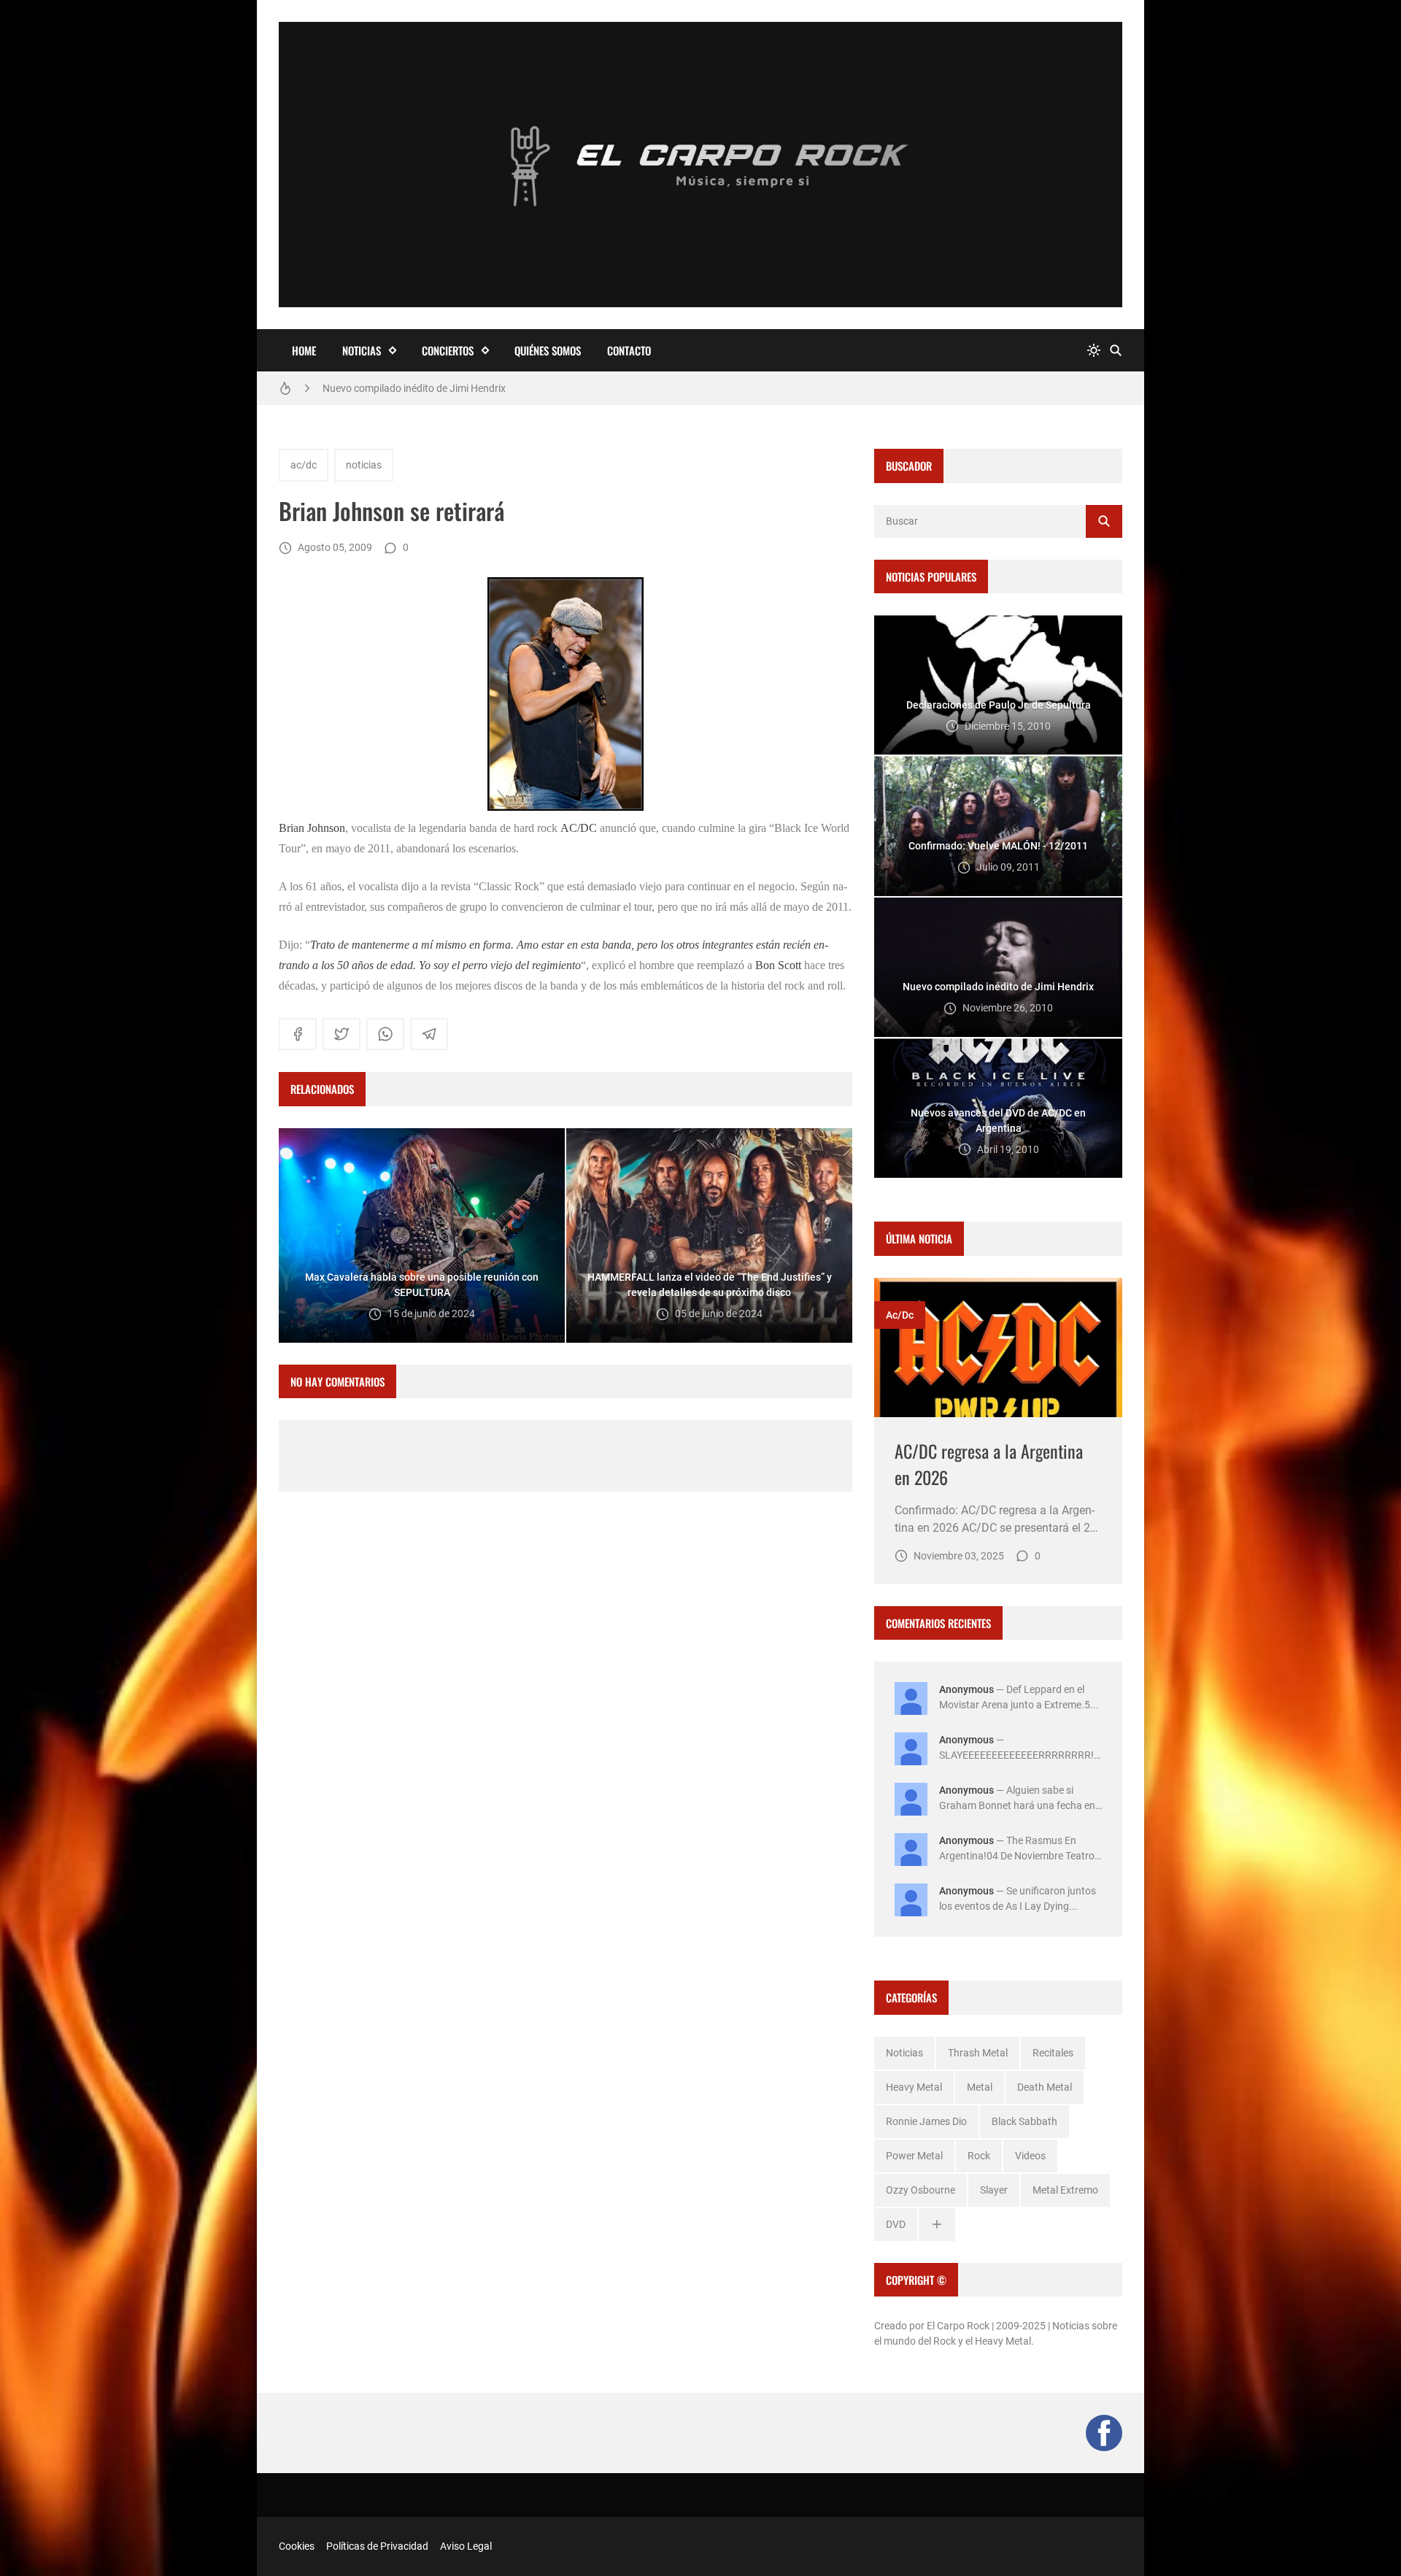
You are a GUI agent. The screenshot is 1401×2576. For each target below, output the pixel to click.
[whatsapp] (385, 1034)
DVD (896, 2224)
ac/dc (304, 465)
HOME (304, 350)
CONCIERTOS (448, 350)
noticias (364, 465)
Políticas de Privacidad (377, 2546)
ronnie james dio (926, 2121)
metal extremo (1065, 2190)
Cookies (297, 2546)
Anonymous (966, 1689)
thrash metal (978, 2053)
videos (1030, 2156)
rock (979, 2156)
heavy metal (914, 2087)
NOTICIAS (362, 350)
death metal (1045, 2087)
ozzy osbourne (921, 2190)
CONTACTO (629, 350)
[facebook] (298, 1034)
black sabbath (1024, 2121)
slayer (994, 2190)
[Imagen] (998, 1347)
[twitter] (341, 1034)
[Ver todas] (937, 2225)
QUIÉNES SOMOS (548, 350)
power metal (914, 2156)
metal (980, 2087)
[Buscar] (1116, 351)
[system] (1094, 351)
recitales (1053, 2053)
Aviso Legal (466, 2546)
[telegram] (429, 1034)
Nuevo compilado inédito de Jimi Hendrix (414, 387)
